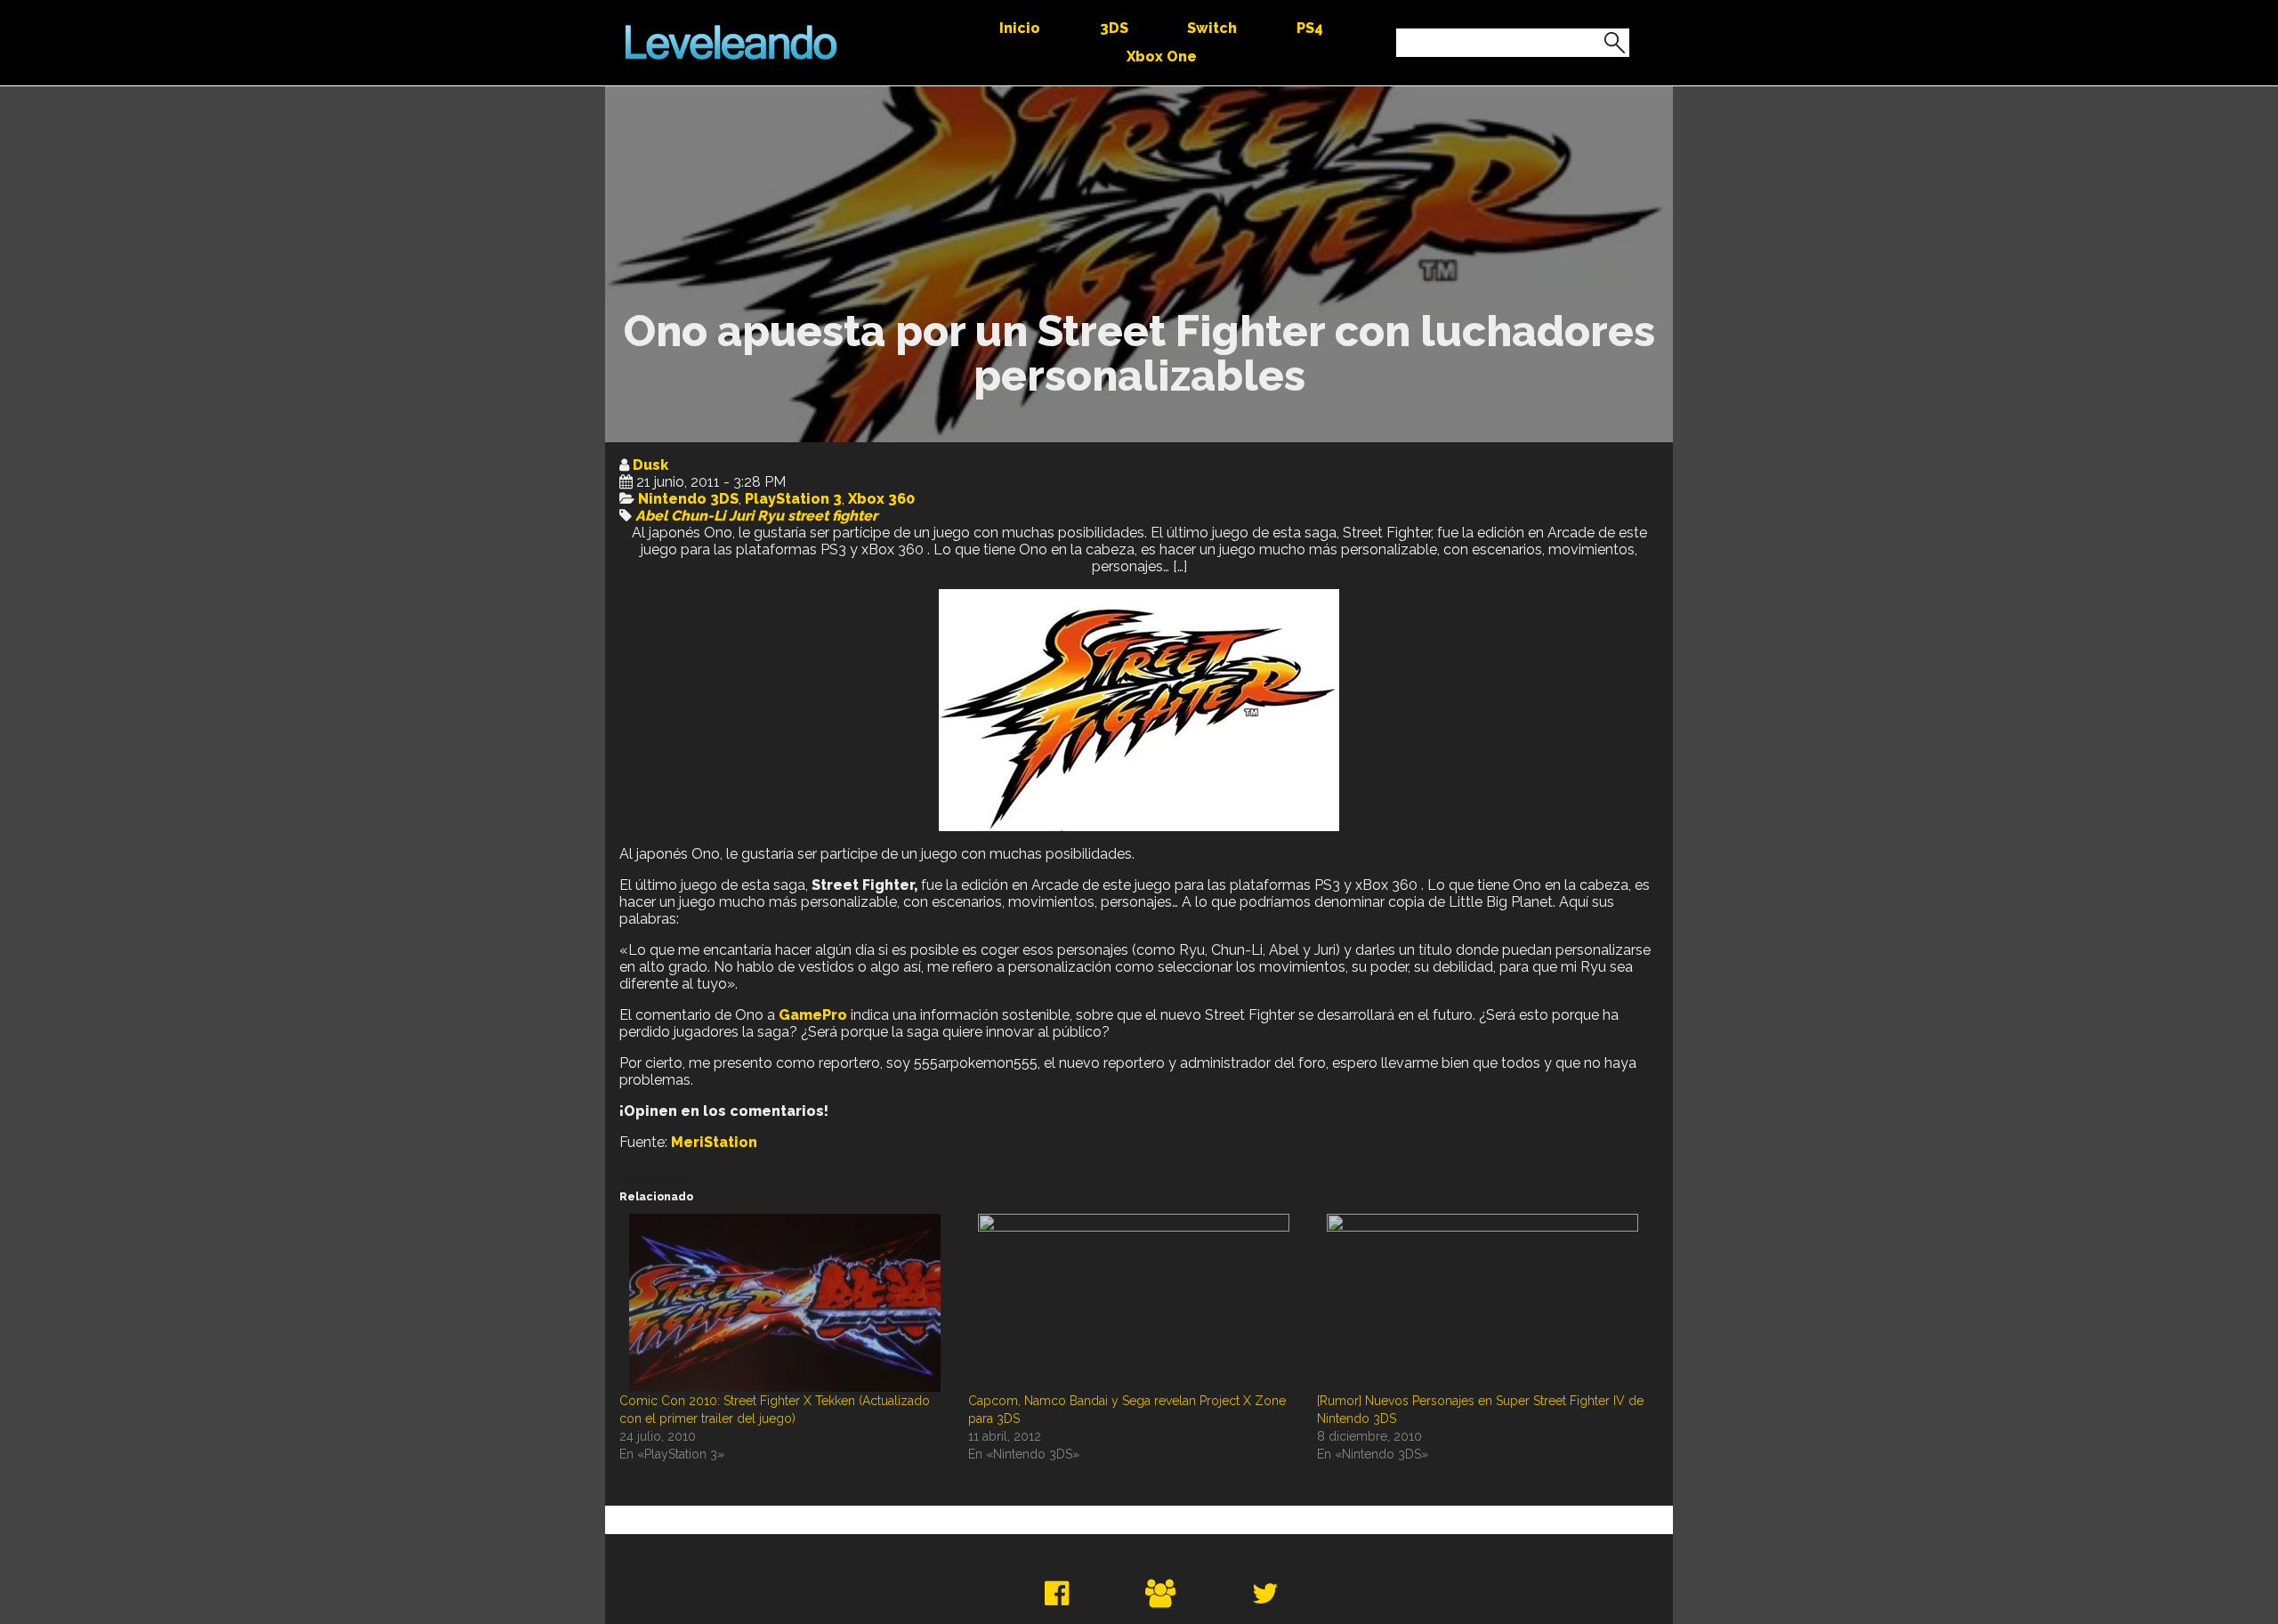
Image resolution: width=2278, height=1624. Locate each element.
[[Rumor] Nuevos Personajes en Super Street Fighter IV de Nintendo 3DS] (1482, 1303)
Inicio (1020, 28)
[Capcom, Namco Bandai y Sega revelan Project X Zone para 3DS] (1134, 1303)
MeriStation (714, 1142)
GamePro (813, 1015)
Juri (741, 516)
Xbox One (1162, 57)
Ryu (771, 516)
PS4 (1310, 28)
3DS (1114, 28)
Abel (651, 516)
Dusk (650, 465)
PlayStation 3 (793, 499)
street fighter (832, 516)
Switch (1212, 28)
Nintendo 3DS (688, 499)
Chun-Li (698, 516)
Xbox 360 (881, 499)
